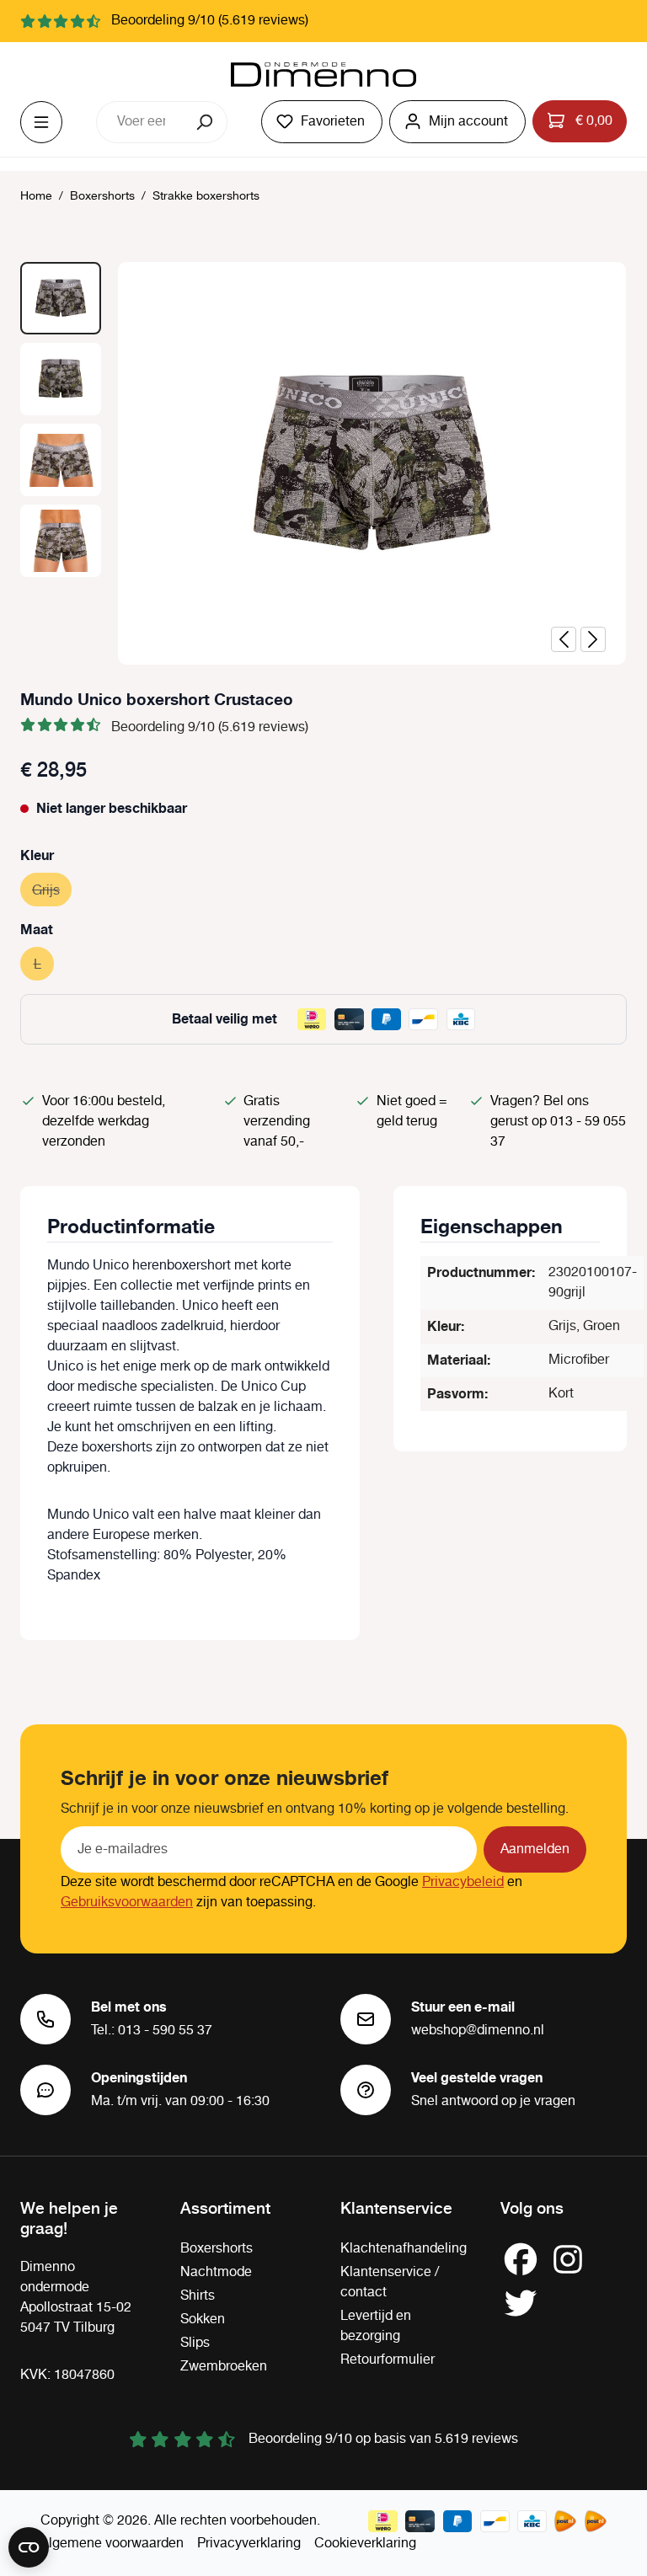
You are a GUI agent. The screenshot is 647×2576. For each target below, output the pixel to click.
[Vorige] (564, 639)
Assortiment (225, 2207)
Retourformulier (388, 2360)
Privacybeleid (463, 1882)
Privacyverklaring (249, 2544)
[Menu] (41, 122)
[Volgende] (593, 639)
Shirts (198, 2296)
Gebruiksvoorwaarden (127, 1903)
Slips (195, 2343)
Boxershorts (217, 2249)
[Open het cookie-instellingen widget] (29, 2547)
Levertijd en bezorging (376, 2326)
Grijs (52, 891)
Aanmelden (535, 1849)
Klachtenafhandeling (404, 2249)
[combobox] (141, 122)
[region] (323, 463)
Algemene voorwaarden (112, 2544)
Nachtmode (216, 2272)
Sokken (203, 2319)
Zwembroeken (224, 2367)
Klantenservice (396, 2207)
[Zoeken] (206, 122)
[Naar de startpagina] (323, 75)
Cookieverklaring (365, 2544)
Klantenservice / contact (390, 2282)
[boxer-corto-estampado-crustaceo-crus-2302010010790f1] (372, 463)
